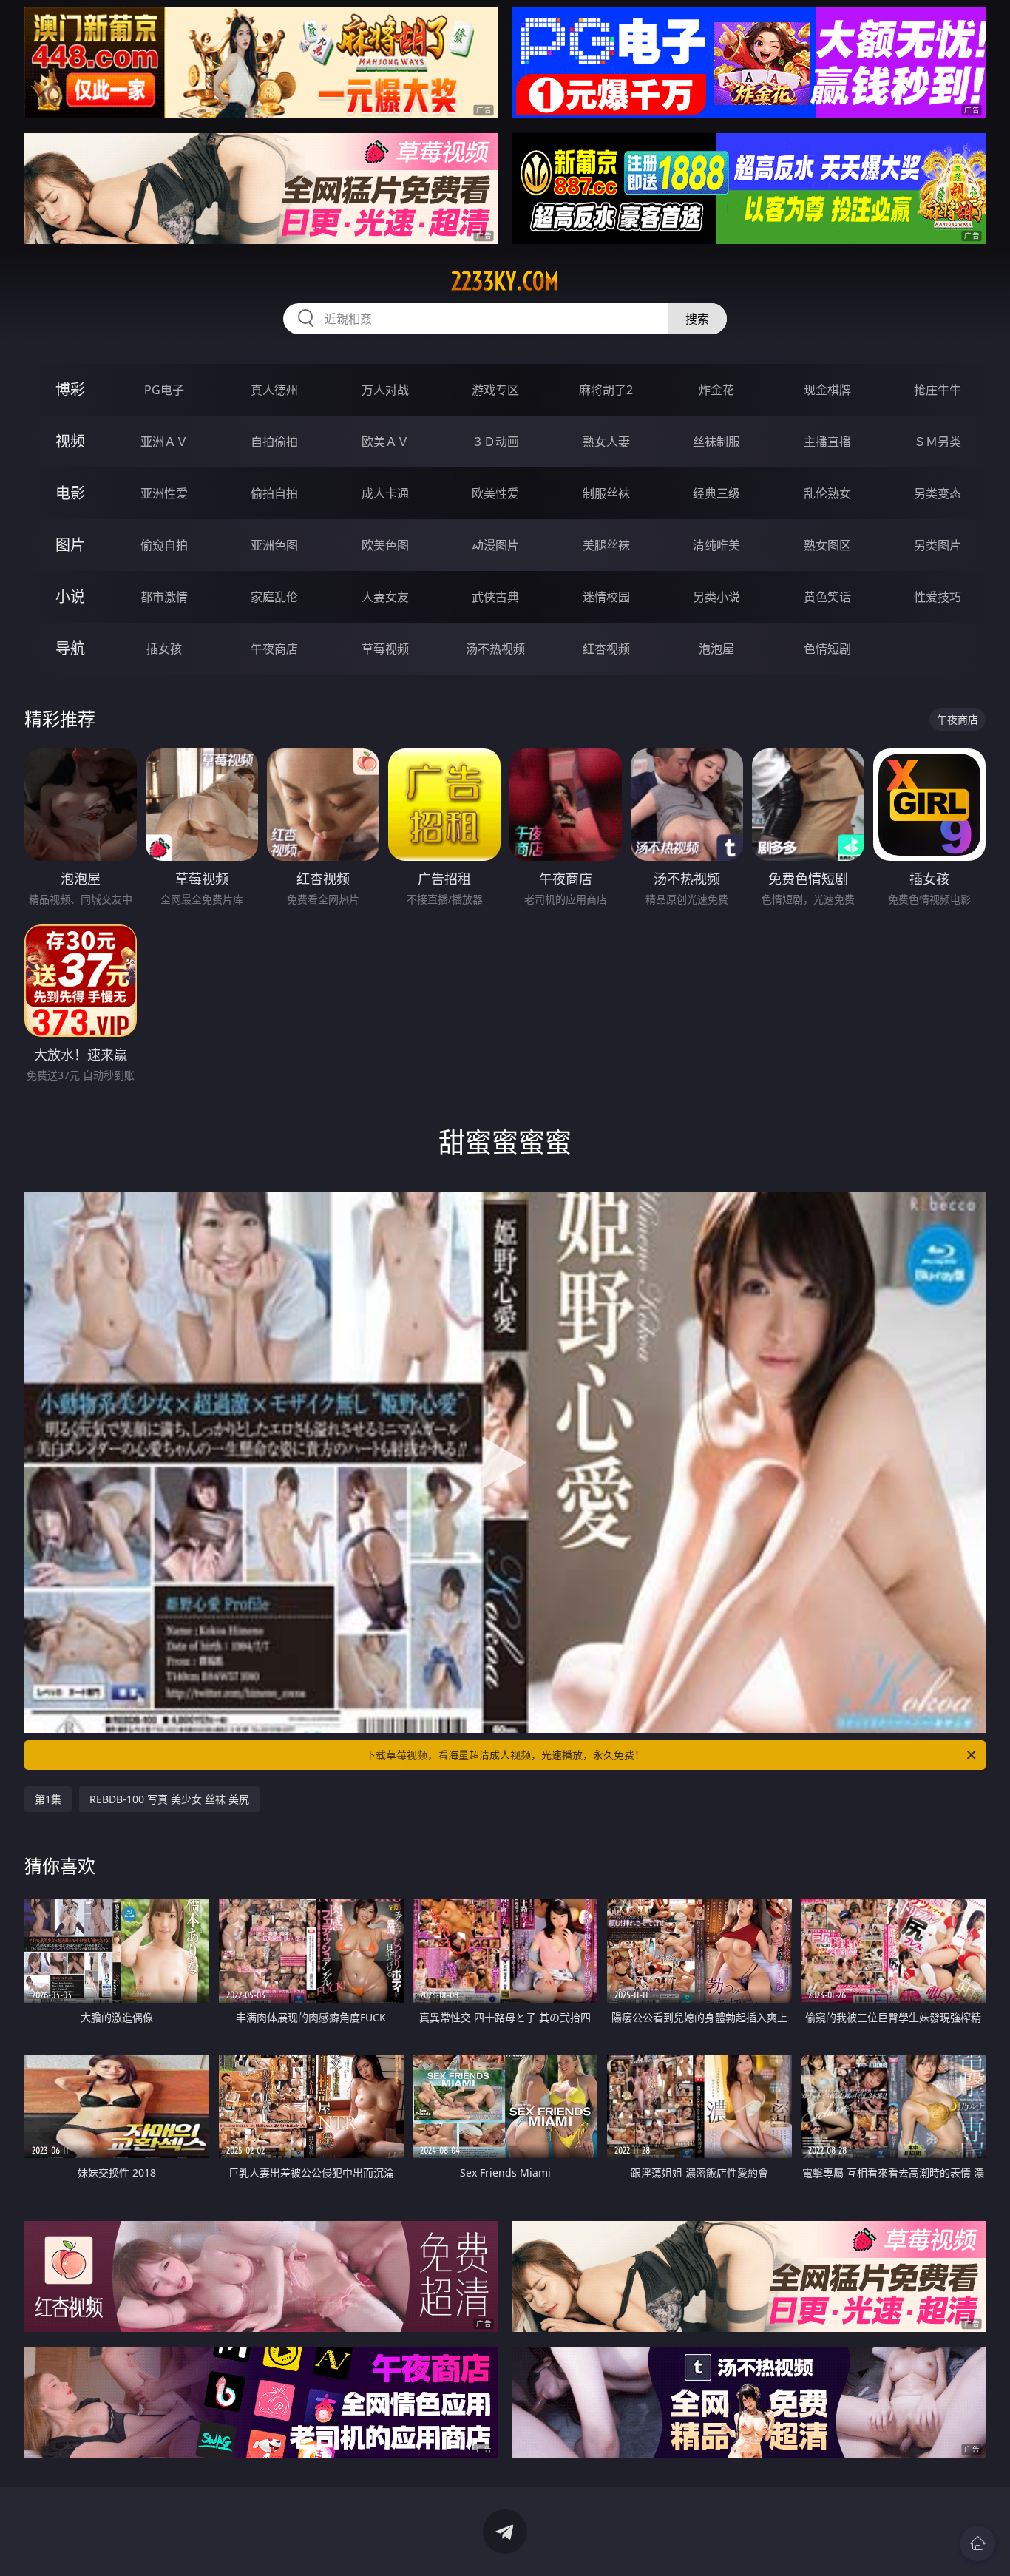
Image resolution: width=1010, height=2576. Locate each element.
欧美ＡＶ (385, 442)
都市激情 (164, 597)
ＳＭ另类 (938, 442)
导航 (70, 648)
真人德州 (274, 390)
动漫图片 (495, 545)
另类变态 (938, 493)
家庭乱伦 (274, 597)
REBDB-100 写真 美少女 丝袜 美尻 (169, 1799)
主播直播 (827, 442)
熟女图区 (827, 545)
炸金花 (716, 390)
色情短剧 (827, 649)
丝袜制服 (716, 442)
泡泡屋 (716, 649)
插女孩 (164, 649)
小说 (70, 596)
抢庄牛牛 (938, 390)
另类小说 (716, 597)
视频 (70, 441)
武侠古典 (495, 597)
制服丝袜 (606, 493)
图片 (70, 545)
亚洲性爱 (164, 493)
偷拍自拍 (274, 493)
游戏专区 (495, 390)
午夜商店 (274, 649)
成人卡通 (385, 493)
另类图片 (938, 545)
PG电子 (164, 390)
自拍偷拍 (274, 442)
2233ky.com (505, 281)
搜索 (697, 319)
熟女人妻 (606, 442)
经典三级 (716, 493)
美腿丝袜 (606, 545)
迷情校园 (606, 597)
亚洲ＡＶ (164, 442)
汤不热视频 (495, 649)
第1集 (48, 1799)
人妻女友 (385, 597)
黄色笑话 (827, 597)
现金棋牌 (827, 390)
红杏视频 (606, 649)
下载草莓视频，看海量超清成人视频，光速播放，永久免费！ (505, 1755)
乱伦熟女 (827, 493)
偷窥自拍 (164, 545)
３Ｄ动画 (495, 442)
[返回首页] (977, 2543)
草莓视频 (385, 649)
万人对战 (385, 390)
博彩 (70, 389)
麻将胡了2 (606, 390)
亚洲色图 (274, 545)
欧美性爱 (495, 493)
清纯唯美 (716, 545)
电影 (70, 493)
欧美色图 (385, 545)
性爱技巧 (938, 597)
